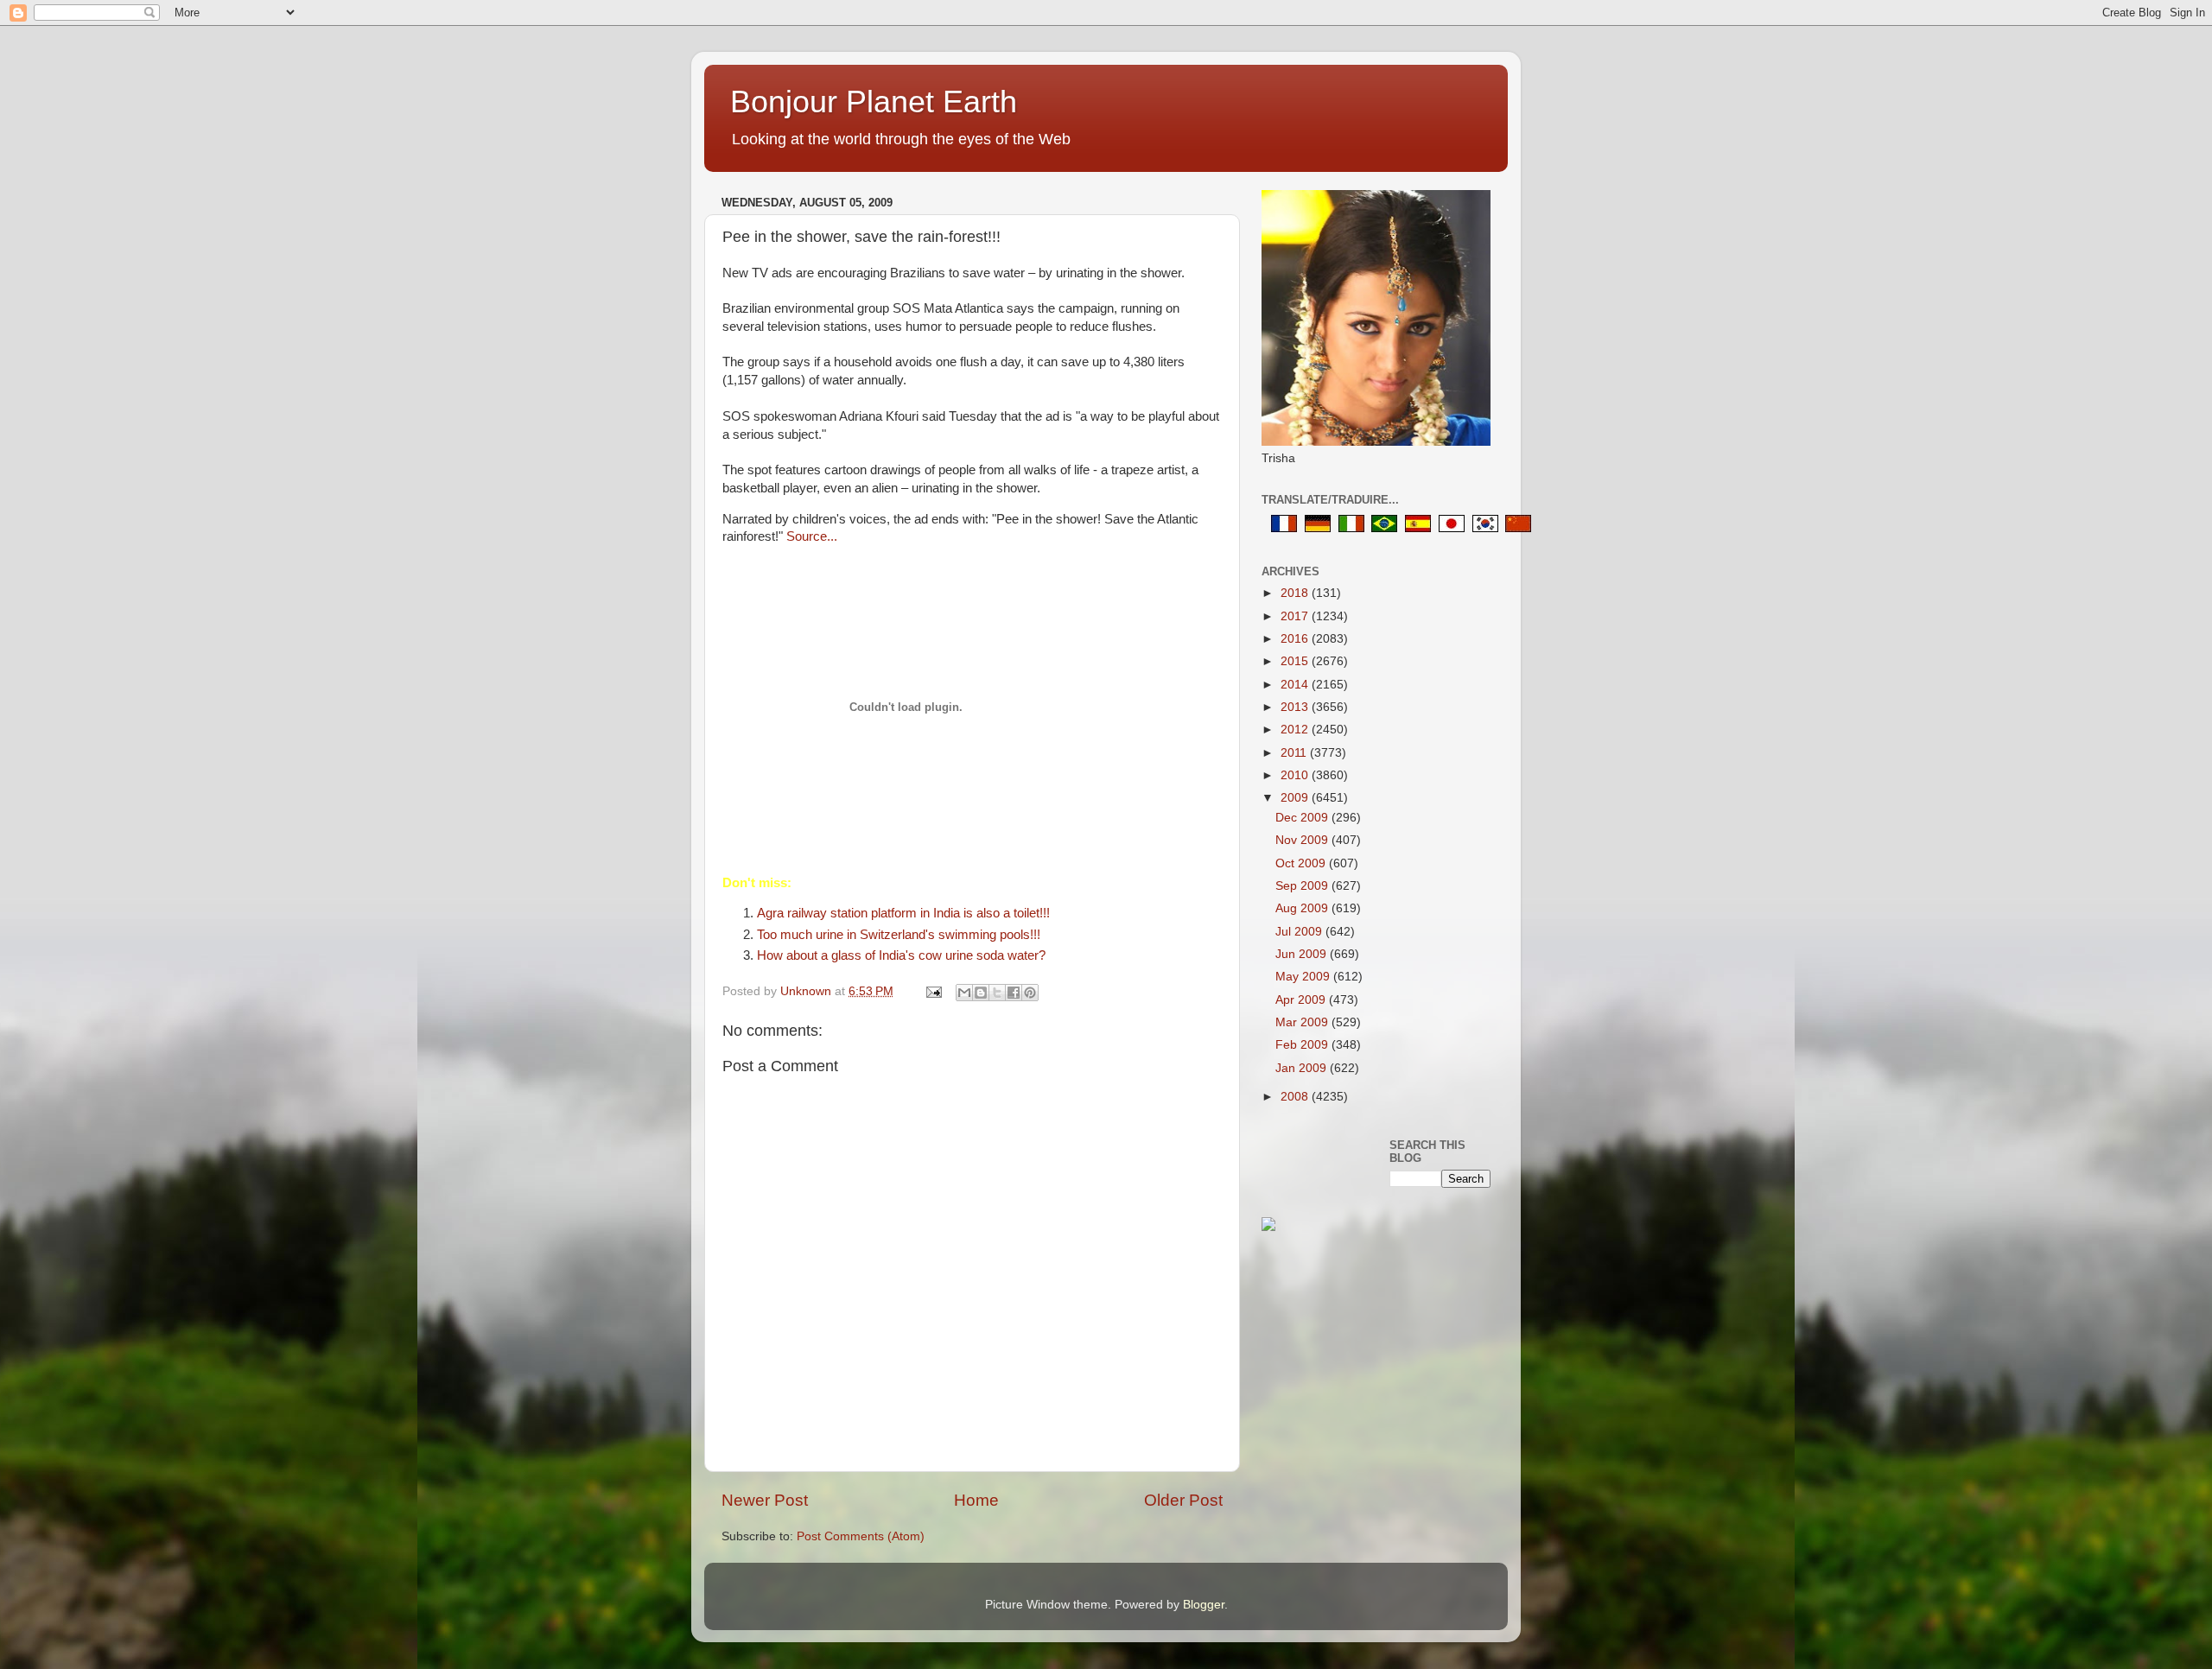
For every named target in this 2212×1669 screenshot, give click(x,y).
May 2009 (1304, 977)
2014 (1296, 685)
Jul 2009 (1300, 932)
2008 (1296, 1097)
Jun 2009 (1303, 954)
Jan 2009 (1303, 1068)
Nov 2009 (1303, 840)
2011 (1295, 753)
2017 (1296, 616)
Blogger (1204, 1605)
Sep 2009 (1303, 886)
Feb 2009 (1303, 1045)
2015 (1296, 661)
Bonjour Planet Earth (874, 102)
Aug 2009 (1303, 908)
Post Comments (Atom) (861, 1536)
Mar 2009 (1303, 1022)
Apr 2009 (1302, 1000)
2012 (1296, 730)
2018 (1296, 593)
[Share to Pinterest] (1030, 993)
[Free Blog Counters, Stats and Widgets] (1268, 1227)
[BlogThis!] (981, 993)
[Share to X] (997, 993)
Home (976, 1500)
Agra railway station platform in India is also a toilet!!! (903, 913)
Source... (810, 536)
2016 (1296, 639)
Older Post (1183, 1500)
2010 (1296, 775)
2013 (1296, 707)
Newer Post (765, 1500)
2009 (1296, 798)
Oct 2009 (1302, 863)
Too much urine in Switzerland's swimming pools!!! (899, 935)
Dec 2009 (1303, 818)
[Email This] (964, 993)
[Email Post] (933, 991)
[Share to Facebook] (1014, 993)
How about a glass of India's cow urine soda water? (901, 955)
